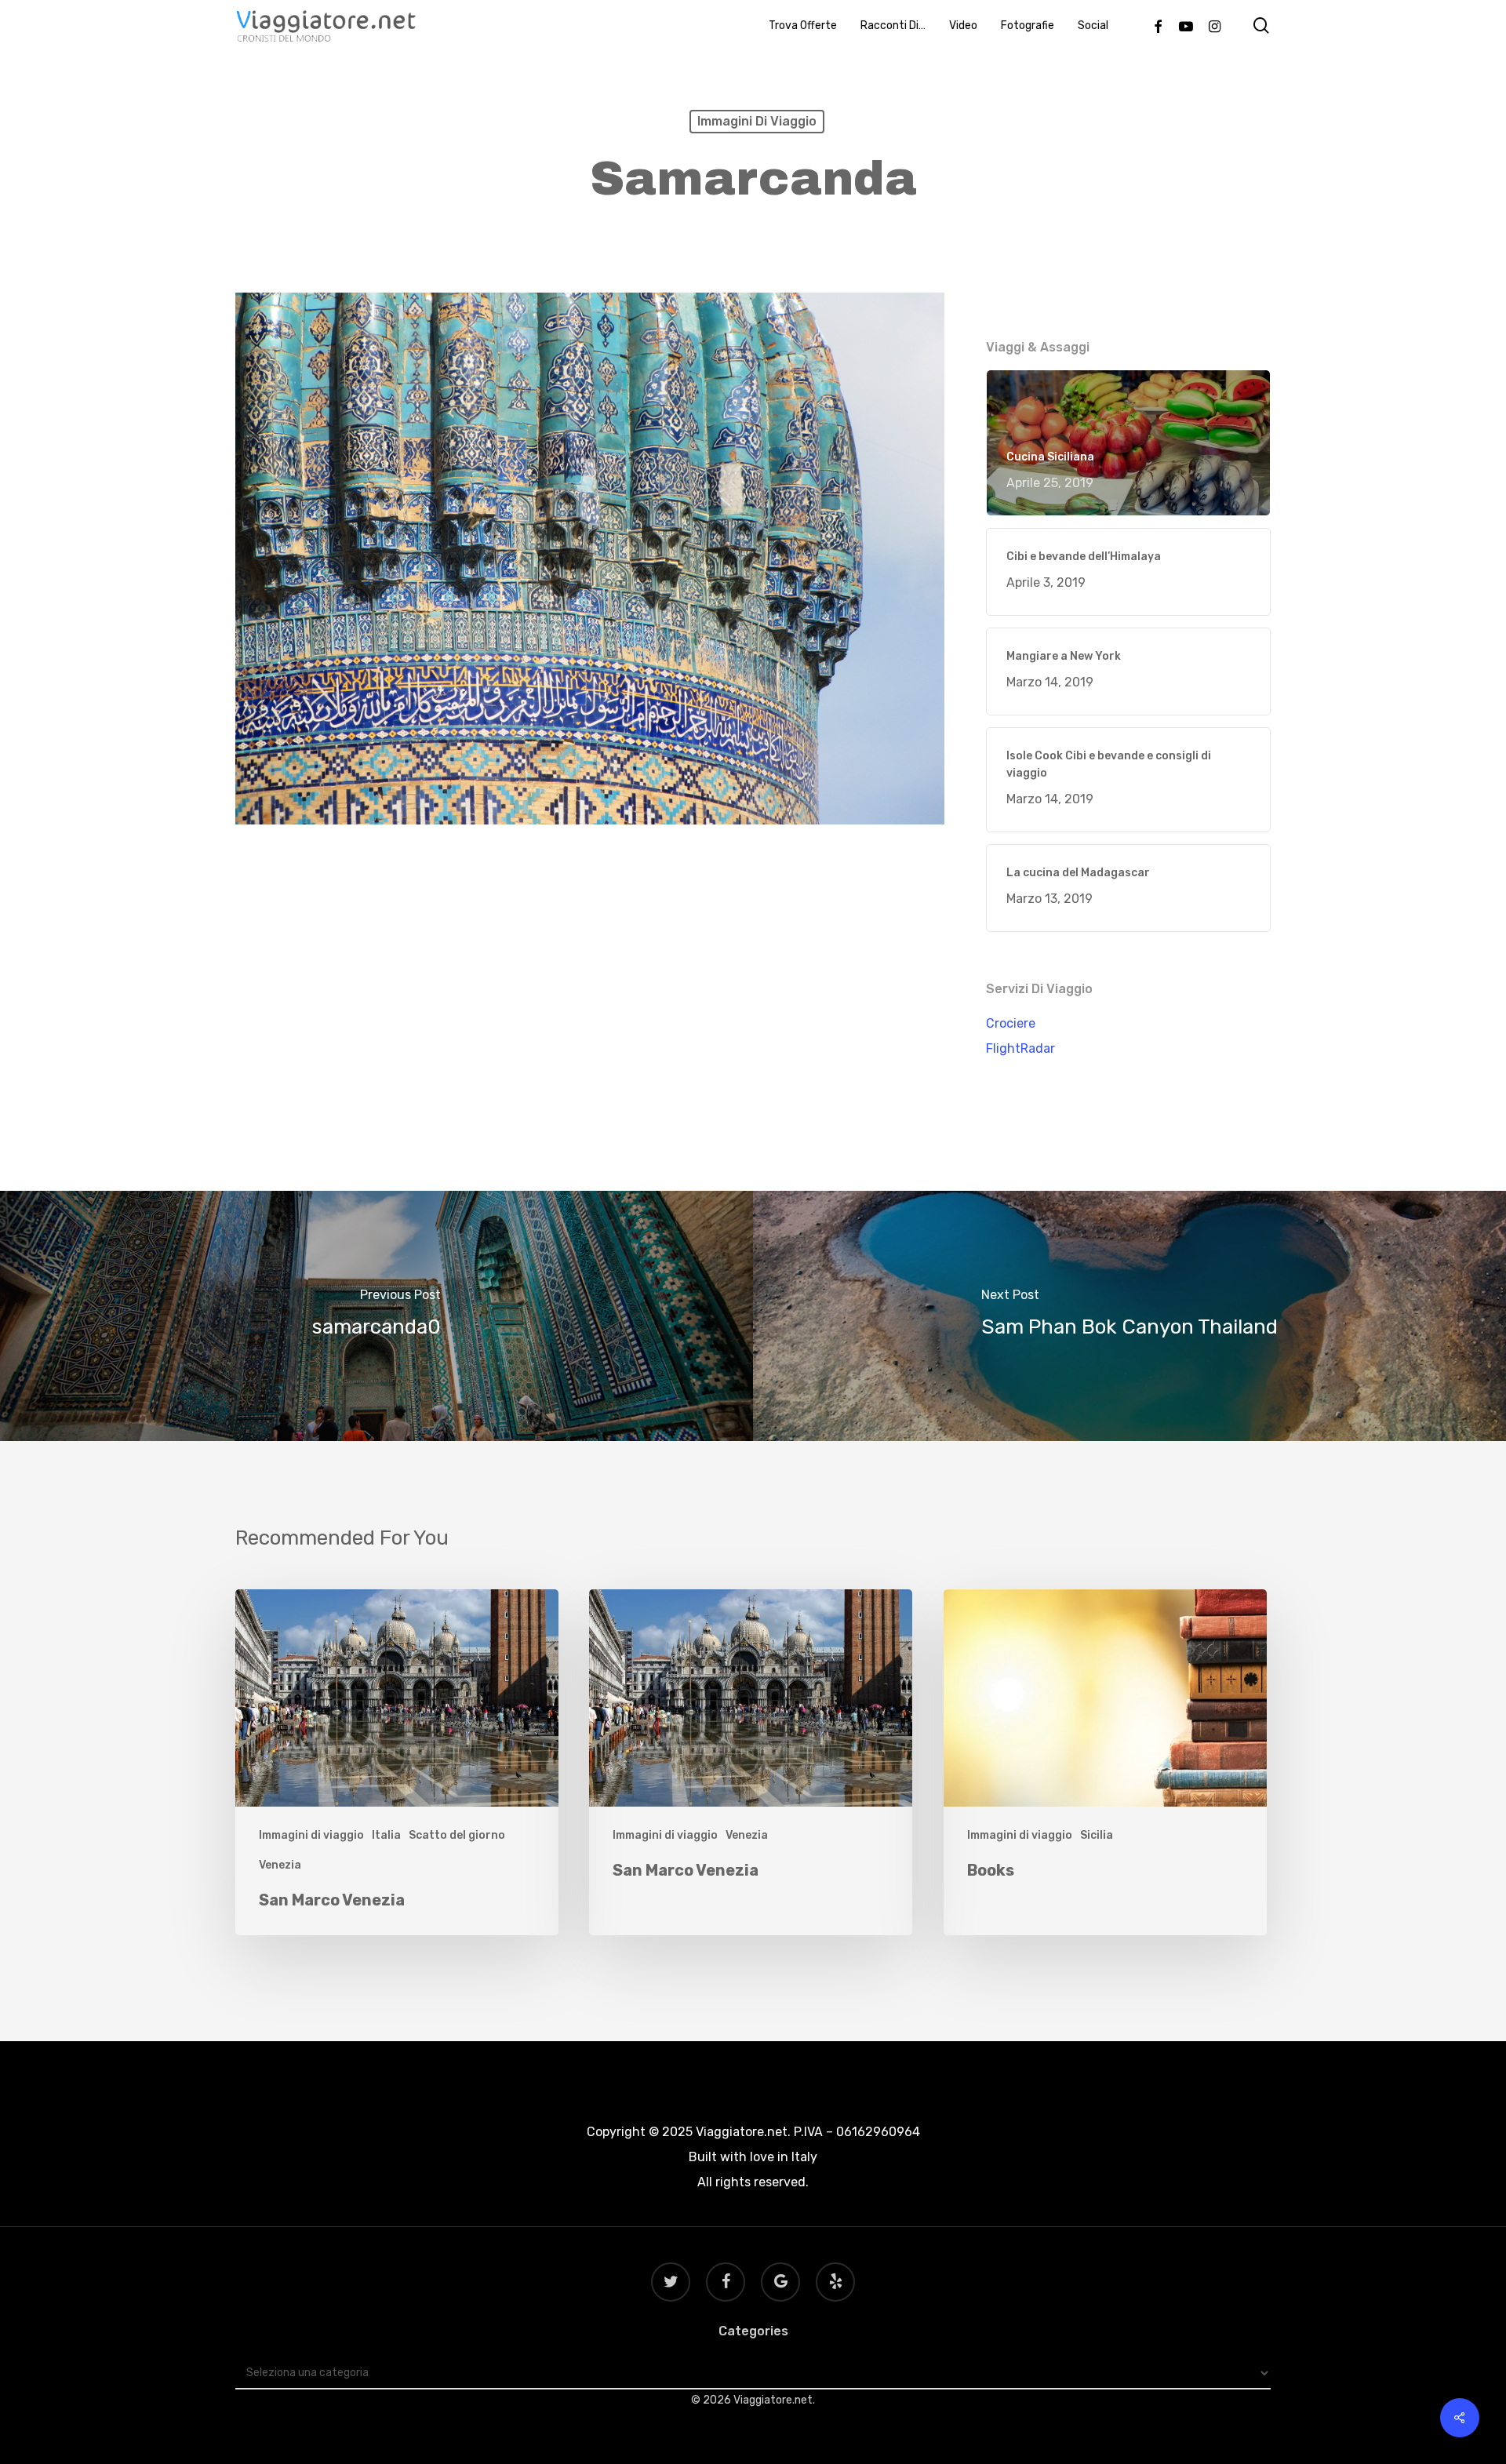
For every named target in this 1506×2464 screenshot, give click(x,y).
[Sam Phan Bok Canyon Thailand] (1129, 1316)
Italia (386, 1835)
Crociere (1011, 1023)
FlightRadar (1020, 1048)
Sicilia (1097, 1835)
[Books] (1105, 1762)
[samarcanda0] (376, 1316)
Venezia (280, 1865)
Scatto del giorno (457, 1835)
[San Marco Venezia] (397, 1762)
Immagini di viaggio (757, 121)
